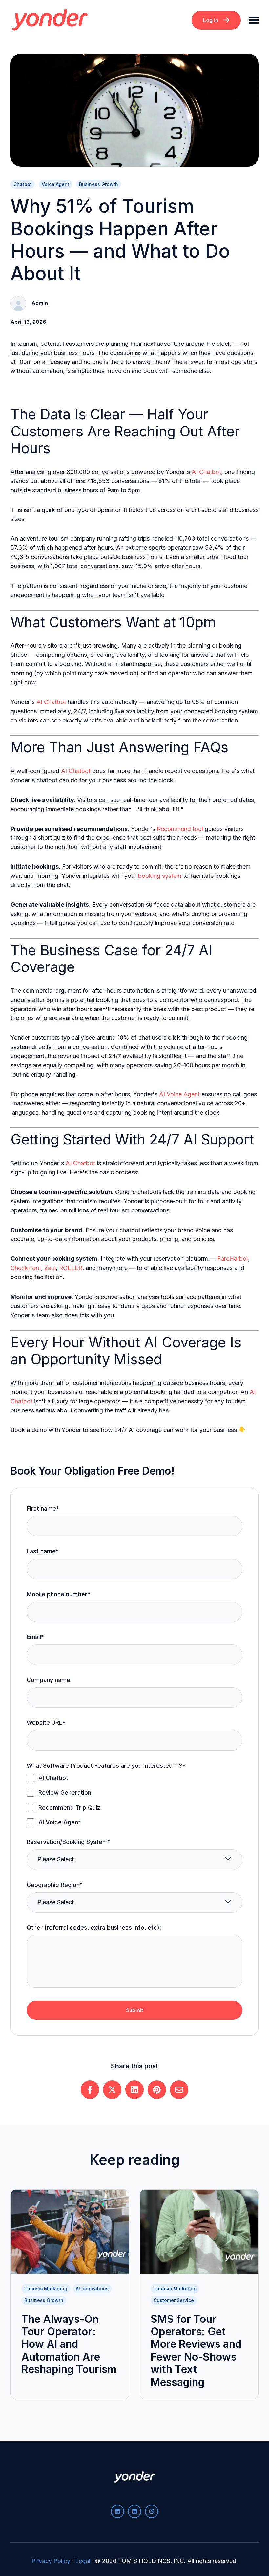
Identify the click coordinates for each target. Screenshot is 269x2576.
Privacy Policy (51, 2561)
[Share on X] (112, 2090)
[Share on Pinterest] (157, 2090)
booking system (160, 876)
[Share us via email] (179, 2090)
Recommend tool (180, 829)
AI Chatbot (206, 472)
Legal (83, 2561)
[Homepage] (50, 20)
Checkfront (26, 1268)
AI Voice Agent (179, 1094)
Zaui (50, 1268)
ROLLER (71, 1268)
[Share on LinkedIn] (134, 2090)
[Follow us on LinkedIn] (117, 2511)
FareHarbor (233, 1259)
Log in (211, 20)
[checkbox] (134, 1800)
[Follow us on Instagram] (152, 2511)
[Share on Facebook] (90, 2090)
